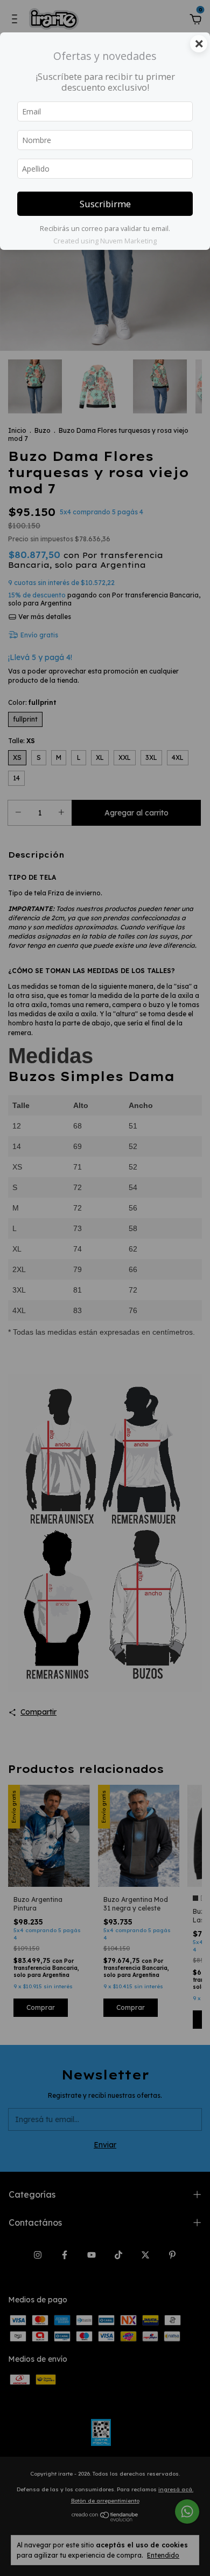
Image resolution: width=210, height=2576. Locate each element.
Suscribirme (105, 204)
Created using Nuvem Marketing (105, 241)
